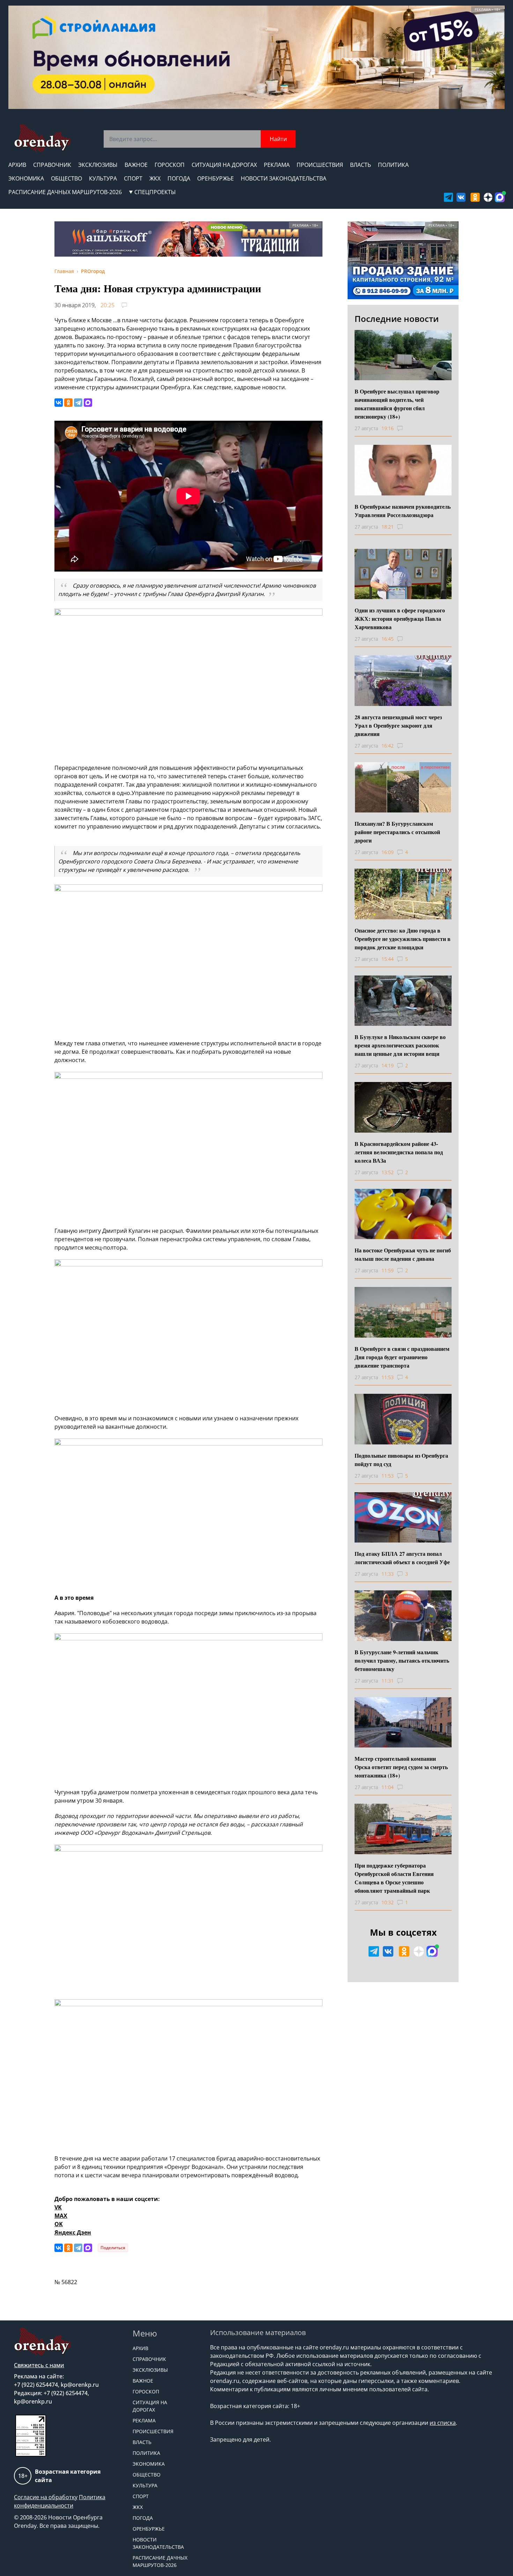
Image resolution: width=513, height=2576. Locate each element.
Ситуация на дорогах (224, 165)
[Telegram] (78, 403)
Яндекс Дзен (73, 2232)
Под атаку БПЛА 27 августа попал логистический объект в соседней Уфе (402, 1558)
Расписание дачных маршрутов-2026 (65, 192)
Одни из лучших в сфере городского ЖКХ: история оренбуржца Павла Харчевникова (400, 619)
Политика (393, 165)
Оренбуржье (215, 178)
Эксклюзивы (98, 165)
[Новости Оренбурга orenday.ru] (42, 138)
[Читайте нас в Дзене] (488, 197)
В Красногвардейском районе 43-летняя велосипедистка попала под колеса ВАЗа (399, 1152)
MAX (61, 2216)
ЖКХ (155, 178)
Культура (103, 178)
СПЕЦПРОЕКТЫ (155, 192)
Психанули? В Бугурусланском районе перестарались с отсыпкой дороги (397, 832)
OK (59, 2224)
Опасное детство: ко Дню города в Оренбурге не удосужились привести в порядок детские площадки (403, 939)
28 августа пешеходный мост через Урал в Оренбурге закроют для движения (398, 725)
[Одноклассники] (68, 403)
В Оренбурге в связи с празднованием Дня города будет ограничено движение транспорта (402, 1357)
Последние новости (397, 319)
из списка (443, 2423)
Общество (66, 178)
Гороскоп (170, 165)
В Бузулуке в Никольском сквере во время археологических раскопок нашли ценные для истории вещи (400, 1045)
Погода (179, 178)
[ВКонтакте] (59, 403)
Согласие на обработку (46, 2497)
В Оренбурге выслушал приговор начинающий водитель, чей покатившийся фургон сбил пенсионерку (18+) (397, 404)
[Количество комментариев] (406, 428)
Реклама (277, 165)
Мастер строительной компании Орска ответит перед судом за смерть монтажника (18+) (401, 1767)
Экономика (26, 178)
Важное (136, 165)
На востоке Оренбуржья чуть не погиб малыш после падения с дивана (403, 1254)
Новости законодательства (284, 178)
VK (58, 2207)
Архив (17, 165)
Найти (278, 139)
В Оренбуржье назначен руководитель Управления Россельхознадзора (403, 511)
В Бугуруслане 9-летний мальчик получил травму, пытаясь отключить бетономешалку (402, 1660)
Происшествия (320, 165)
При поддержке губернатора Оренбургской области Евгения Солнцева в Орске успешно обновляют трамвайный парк (394, 1878)
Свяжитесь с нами (39, 2365)
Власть (360, 165)
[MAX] (88, 403)
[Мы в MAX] (500, 197)
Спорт (133, 178)
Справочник (52, 165)
